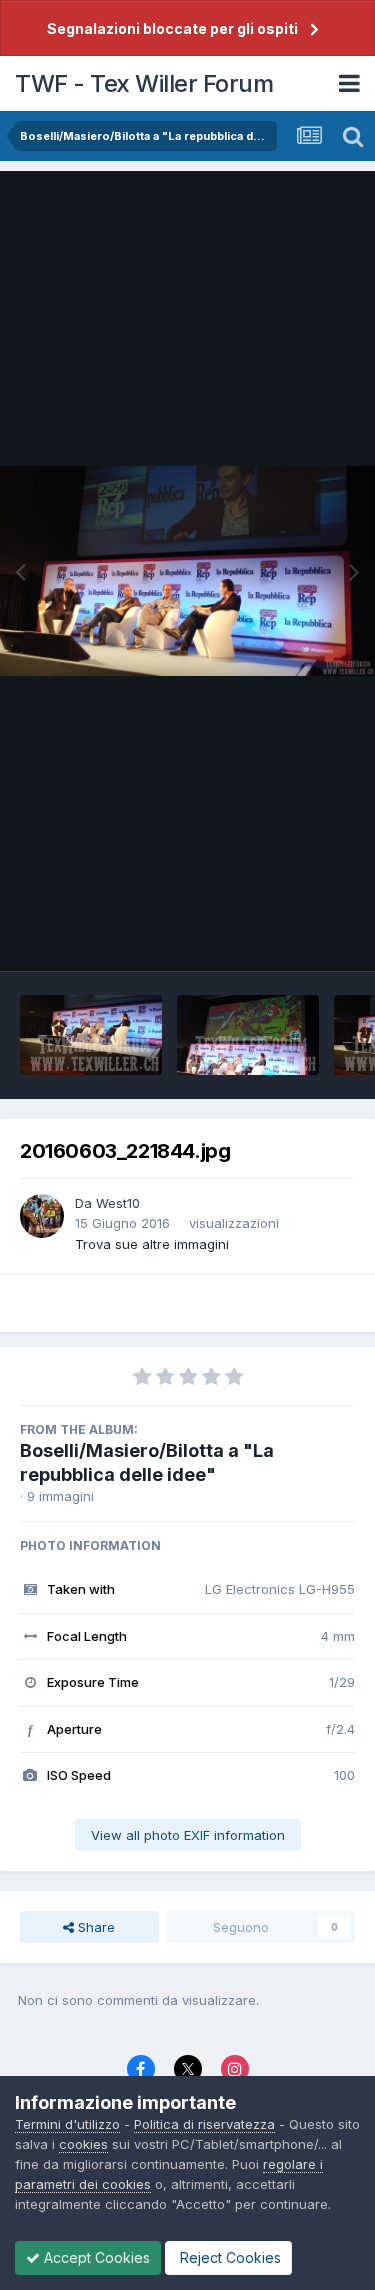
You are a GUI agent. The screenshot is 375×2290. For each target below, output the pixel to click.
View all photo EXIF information (188, 1835)
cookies (83, 2144)
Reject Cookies (228, 2257)
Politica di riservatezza (204, 2124)
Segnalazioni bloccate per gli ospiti (172, 28)
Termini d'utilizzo (67, 2124)
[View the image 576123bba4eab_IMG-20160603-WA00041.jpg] (91, 1035)
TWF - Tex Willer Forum (144, 83)
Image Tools (292, 935)
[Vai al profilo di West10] (42, 1216)
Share (94, 1927)
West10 (118, 1203)
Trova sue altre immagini (152, 1244)
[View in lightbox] (187, 571)
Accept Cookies (95, 2257)
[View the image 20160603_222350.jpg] (248, 1035)
